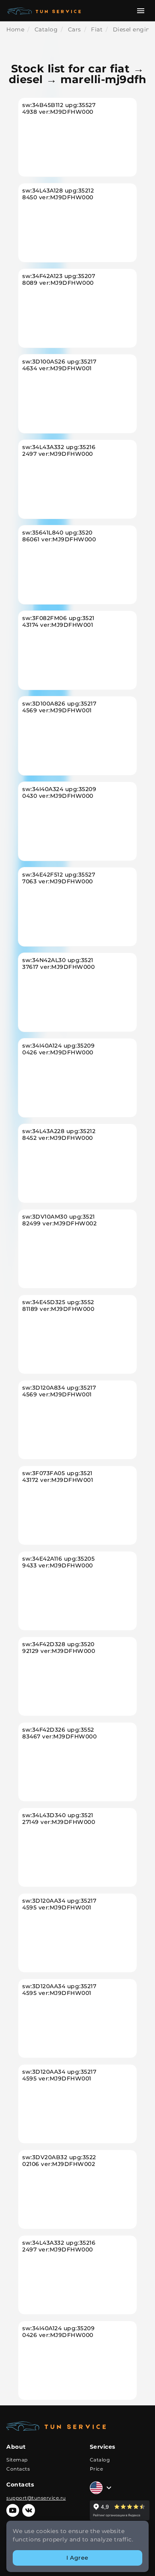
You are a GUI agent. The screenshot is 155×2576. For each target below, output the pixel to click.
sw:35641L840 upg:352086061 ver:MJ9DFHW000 (59, 536)
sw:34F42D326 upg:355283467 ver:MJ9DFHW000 (59, 1733)
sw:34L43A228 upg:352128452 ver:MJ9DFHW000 (59, 1135)
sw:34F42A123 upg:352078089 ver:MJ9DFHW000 (59, 280)
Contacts (18, 2469)
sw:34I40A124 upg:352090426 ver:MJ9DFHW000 (58, 1049)
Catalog (100, 2460)
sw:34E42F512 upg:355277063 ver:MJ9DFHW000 (59, 878)
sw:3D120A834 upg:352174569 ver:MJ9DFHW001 (59, 1391)
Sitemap (17, 2460)
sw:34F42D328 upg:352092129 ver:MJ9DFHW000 (59, 1648)
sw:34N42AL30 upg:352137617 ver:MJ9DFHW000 (58, 964)
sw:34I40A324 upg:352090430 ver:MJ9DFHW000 (59, 793)
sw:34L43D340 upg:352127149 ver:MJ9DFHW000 (59, 1819)
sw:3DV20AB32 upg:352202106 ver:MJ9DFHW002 (59, 2161)
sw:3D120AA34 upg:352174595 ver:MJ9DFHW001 (59, 1904)
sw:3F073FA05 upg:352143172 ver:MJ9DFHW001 (58, 1477)
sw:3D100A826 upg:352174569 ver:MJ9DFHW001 (59, 707)
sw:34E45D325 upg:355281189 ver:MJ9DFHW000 (58, 1306)
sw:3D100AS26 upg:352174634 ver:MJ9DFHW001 (59, 365)
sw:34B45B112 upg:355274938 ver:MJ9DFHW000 (59, 109)
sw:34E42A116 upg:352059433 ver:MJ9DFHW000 (58, 1562)
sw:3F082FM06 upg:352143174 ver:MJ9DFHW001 (58, 622)
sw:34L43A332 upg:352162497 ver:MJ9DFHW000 (59, 451)
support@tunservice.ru (36, 2498)
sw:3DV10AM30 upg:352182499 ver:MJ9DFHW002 (59, 1220)
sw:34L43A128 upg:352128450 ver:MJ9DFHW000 (58, 194)
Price (97, 2469)
